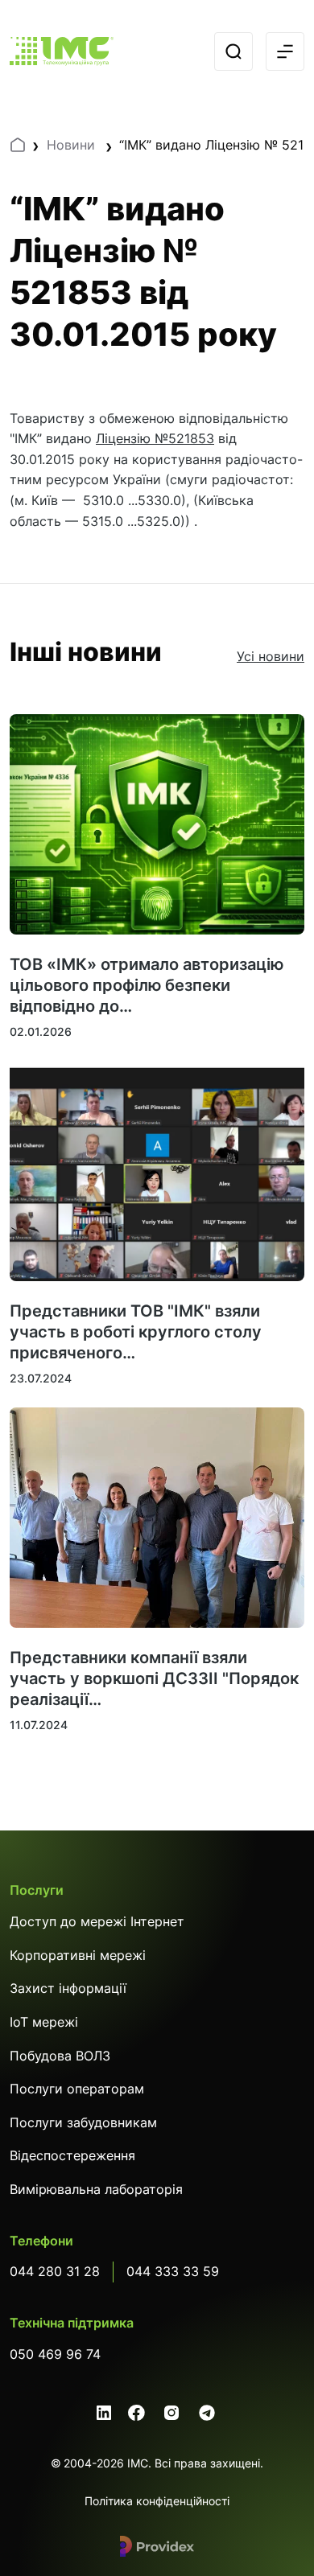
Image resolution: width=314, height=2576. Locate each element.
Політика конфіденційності (157, 2501)
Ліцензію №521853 (155, 438)
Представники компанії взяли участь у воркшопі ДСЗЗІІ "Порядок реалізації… (154, 1678)
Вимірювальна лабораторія (96, 2189)
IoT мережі (44, 2022)
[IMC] (62, 51)
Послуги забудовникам (83, 2122)
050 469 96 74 (55, 2354)
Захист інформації (68, 1988)
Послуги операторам (77, 2089)
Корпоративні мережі (78, 1955)
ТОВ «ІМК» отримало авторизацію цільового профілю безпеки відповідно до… (147, 985)
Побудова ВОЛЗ (60, 2056)
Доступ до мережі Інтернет (97, 1921)
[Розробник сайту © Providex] (157, 2546)
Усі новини (271, 656)
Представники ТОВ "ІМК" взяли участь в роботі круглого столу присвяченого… (136, 1332)
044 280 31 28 (55, 2271)
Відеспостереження (72, 2155)
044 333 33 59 (173, 2271)
